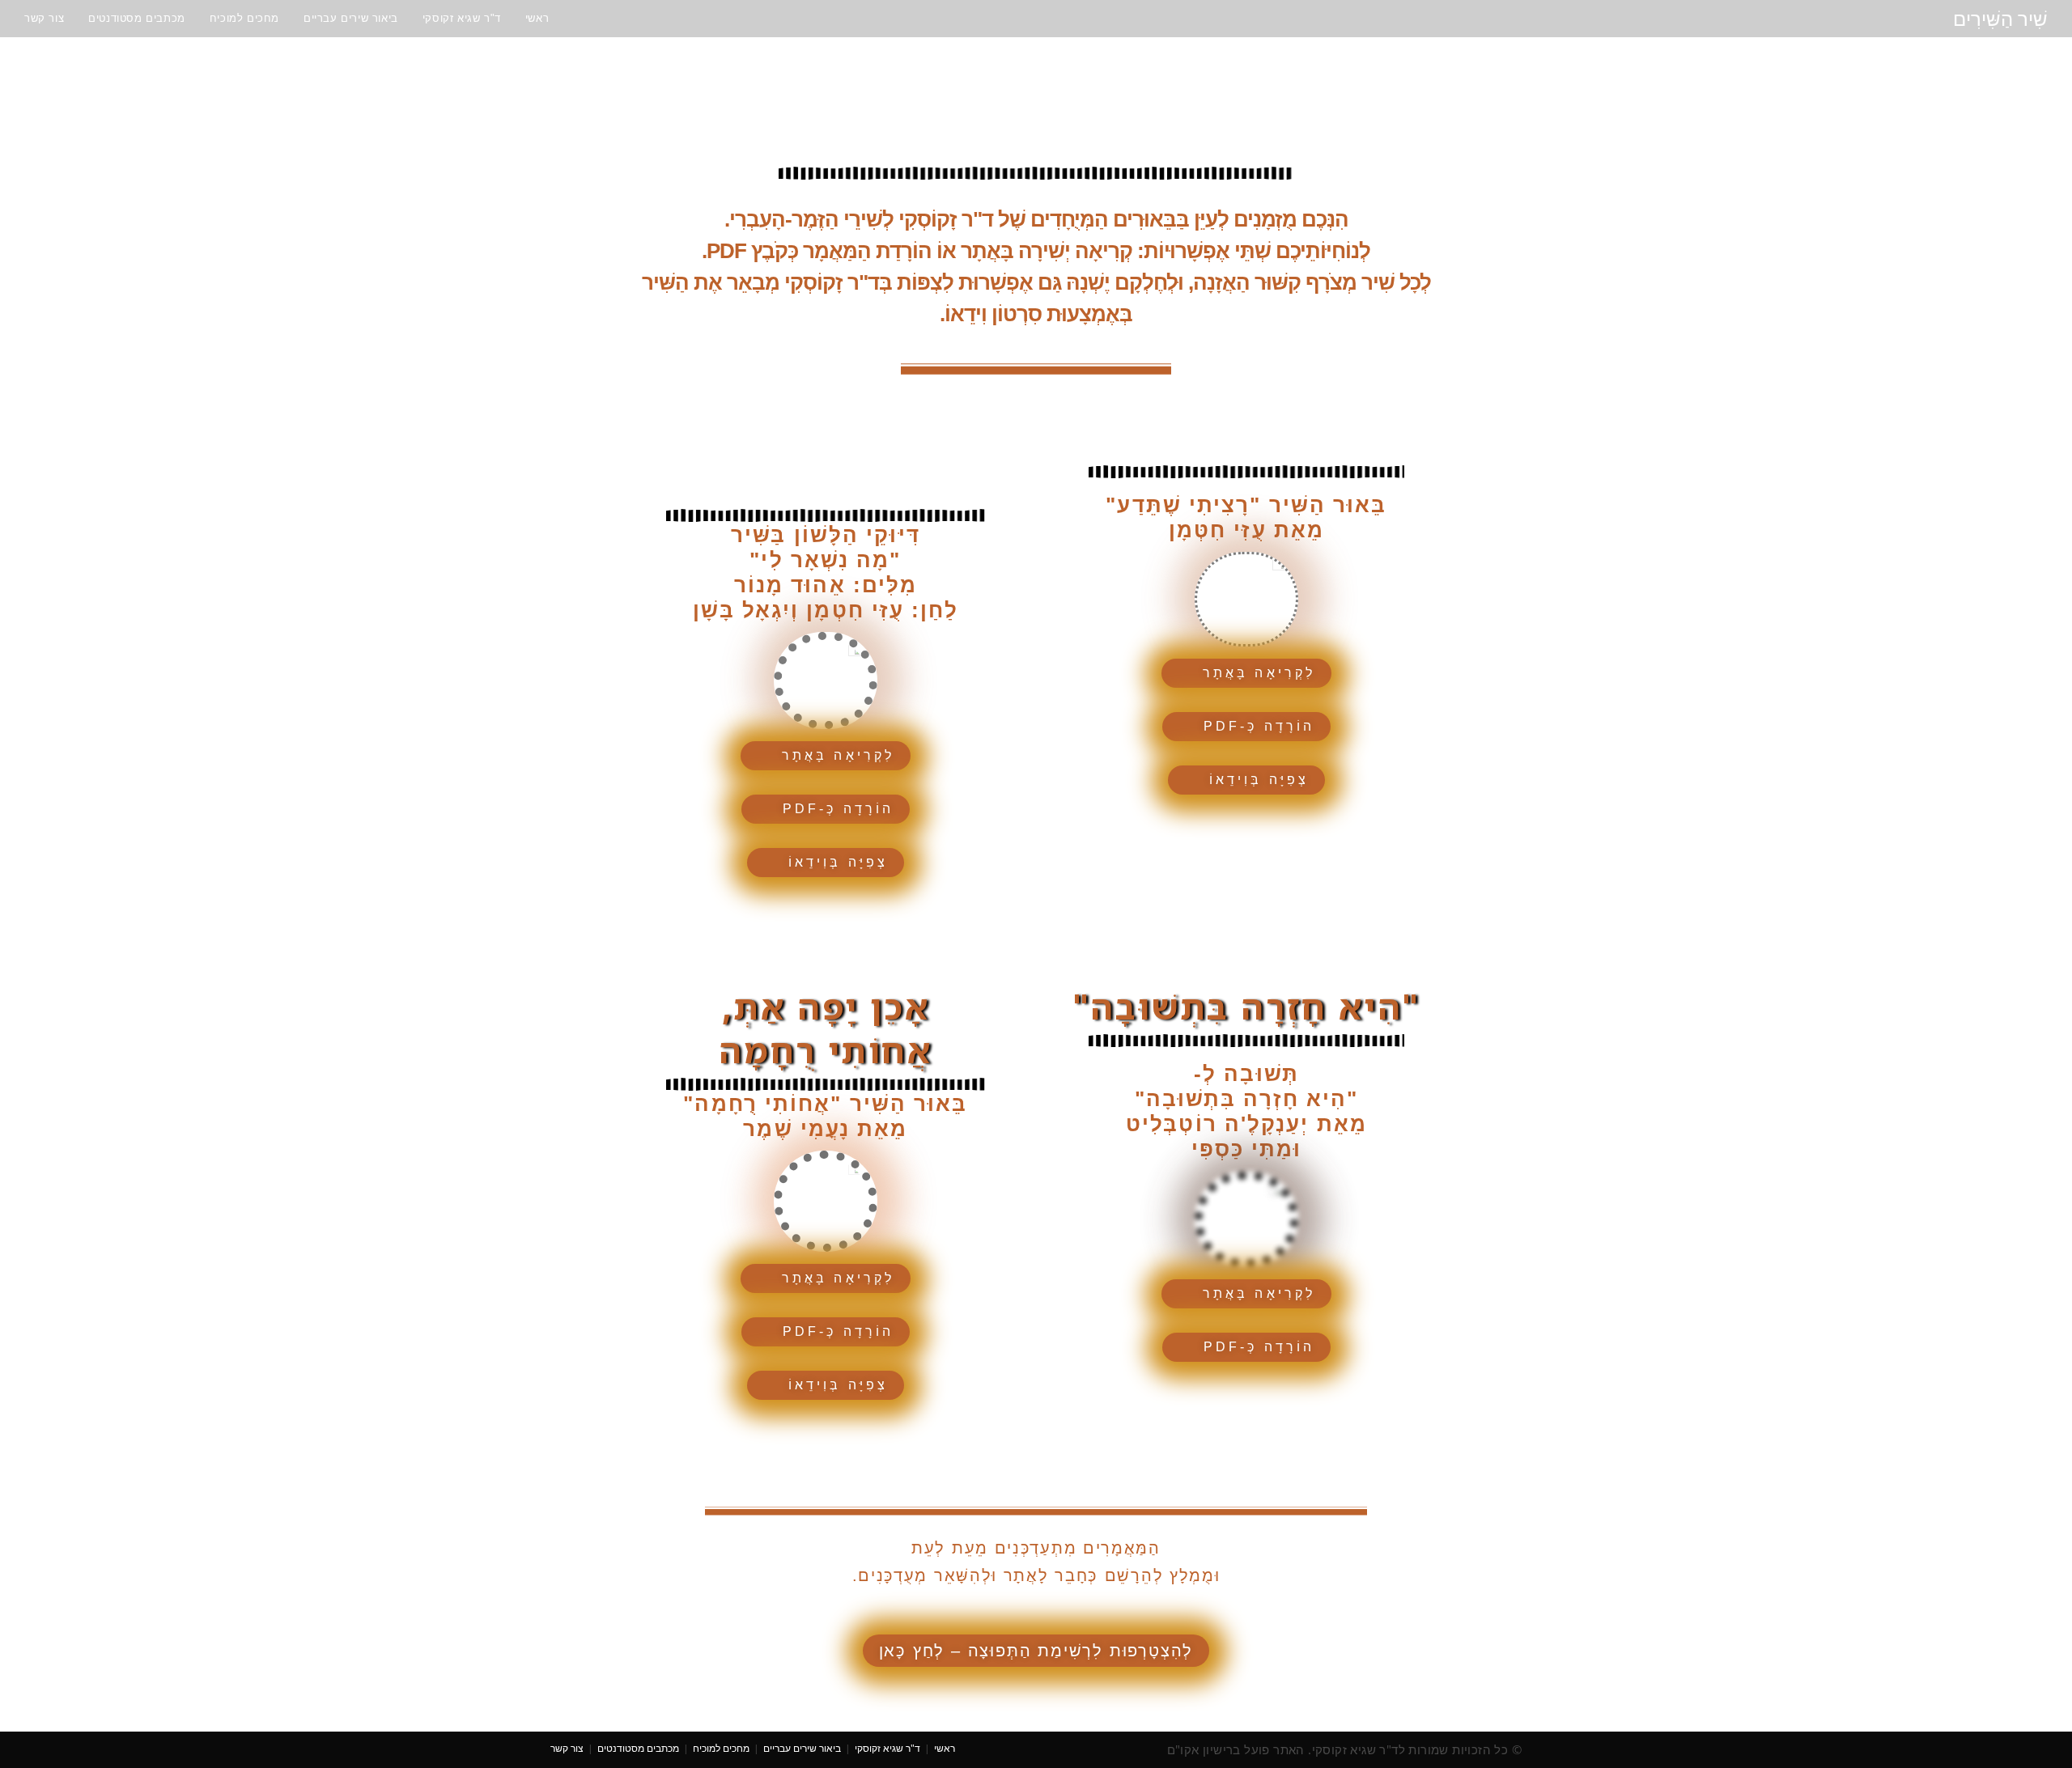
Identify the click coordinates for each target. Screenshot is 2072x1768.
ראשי (945, 1748)
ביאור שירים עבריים (802, 1748)
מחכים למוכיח (721, 1748)
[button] (1246, 673)
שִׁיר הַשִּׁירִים (2000, 18)
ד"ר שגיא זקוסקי (887, 1748)
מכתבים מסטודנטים (638, 1748)
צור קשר (567, 1748)
